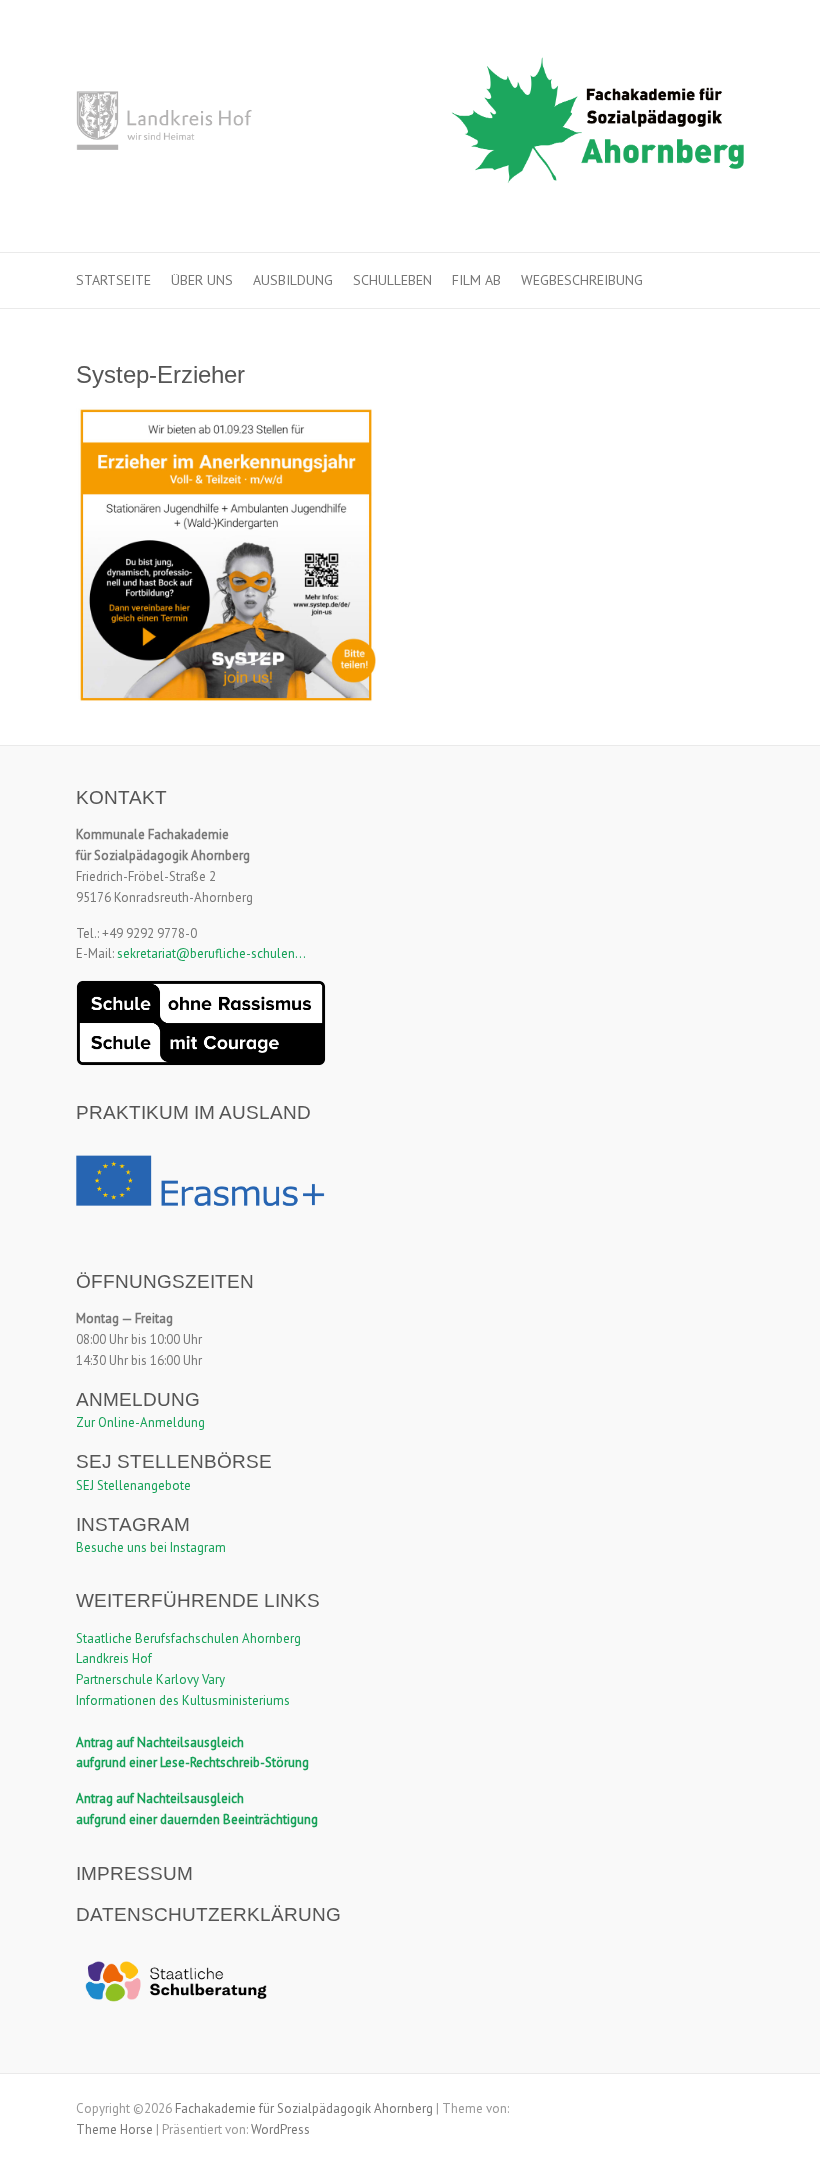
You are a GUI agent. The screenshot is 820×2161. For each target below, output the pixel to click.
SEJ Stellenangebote (133, 1485)
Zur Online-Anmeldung (140, 1422)
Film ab (476, 280)
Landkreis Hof (114, 1658)
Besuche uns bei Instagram (151, 1547)
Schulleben (392, 280)
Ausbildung (293, 280)
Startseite (113, 280)
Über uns (202, 280)
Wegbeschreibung (582, 280)
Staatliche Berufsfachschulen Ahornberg (188, 1638)
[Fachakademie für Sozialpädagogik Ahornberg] (410, 126)
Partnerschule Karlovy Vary (150, 1679)
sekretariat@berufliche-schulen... (211, 953)
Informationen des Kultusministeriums (183, 1700)
